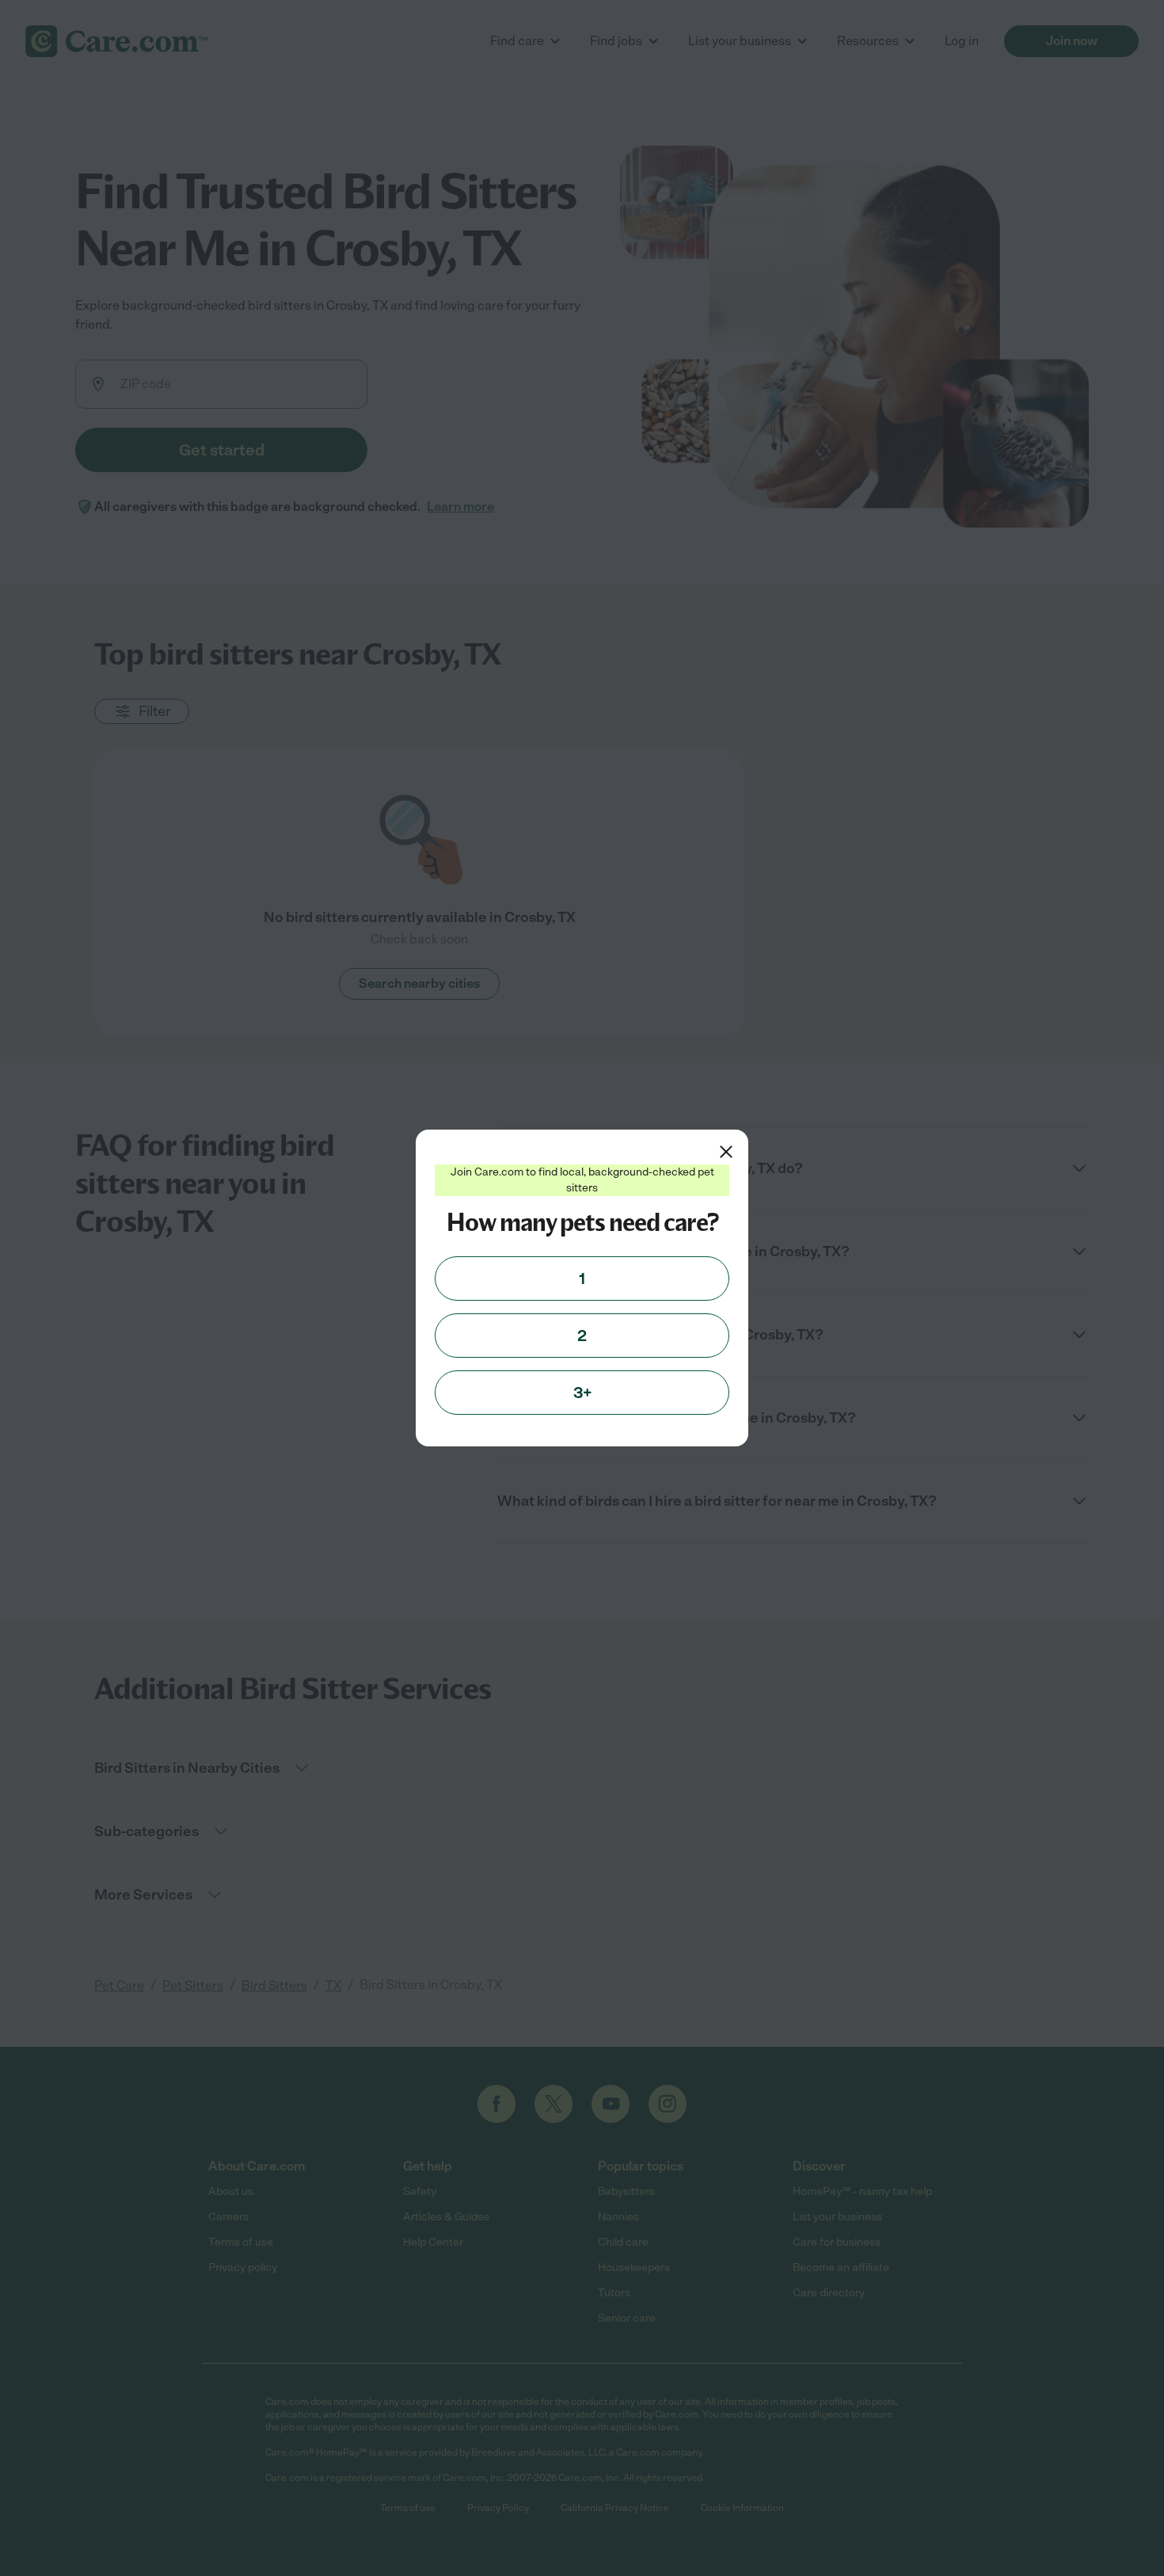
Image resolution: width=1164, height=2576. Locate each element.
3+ (582, 1393)
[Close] (726, 1152)
